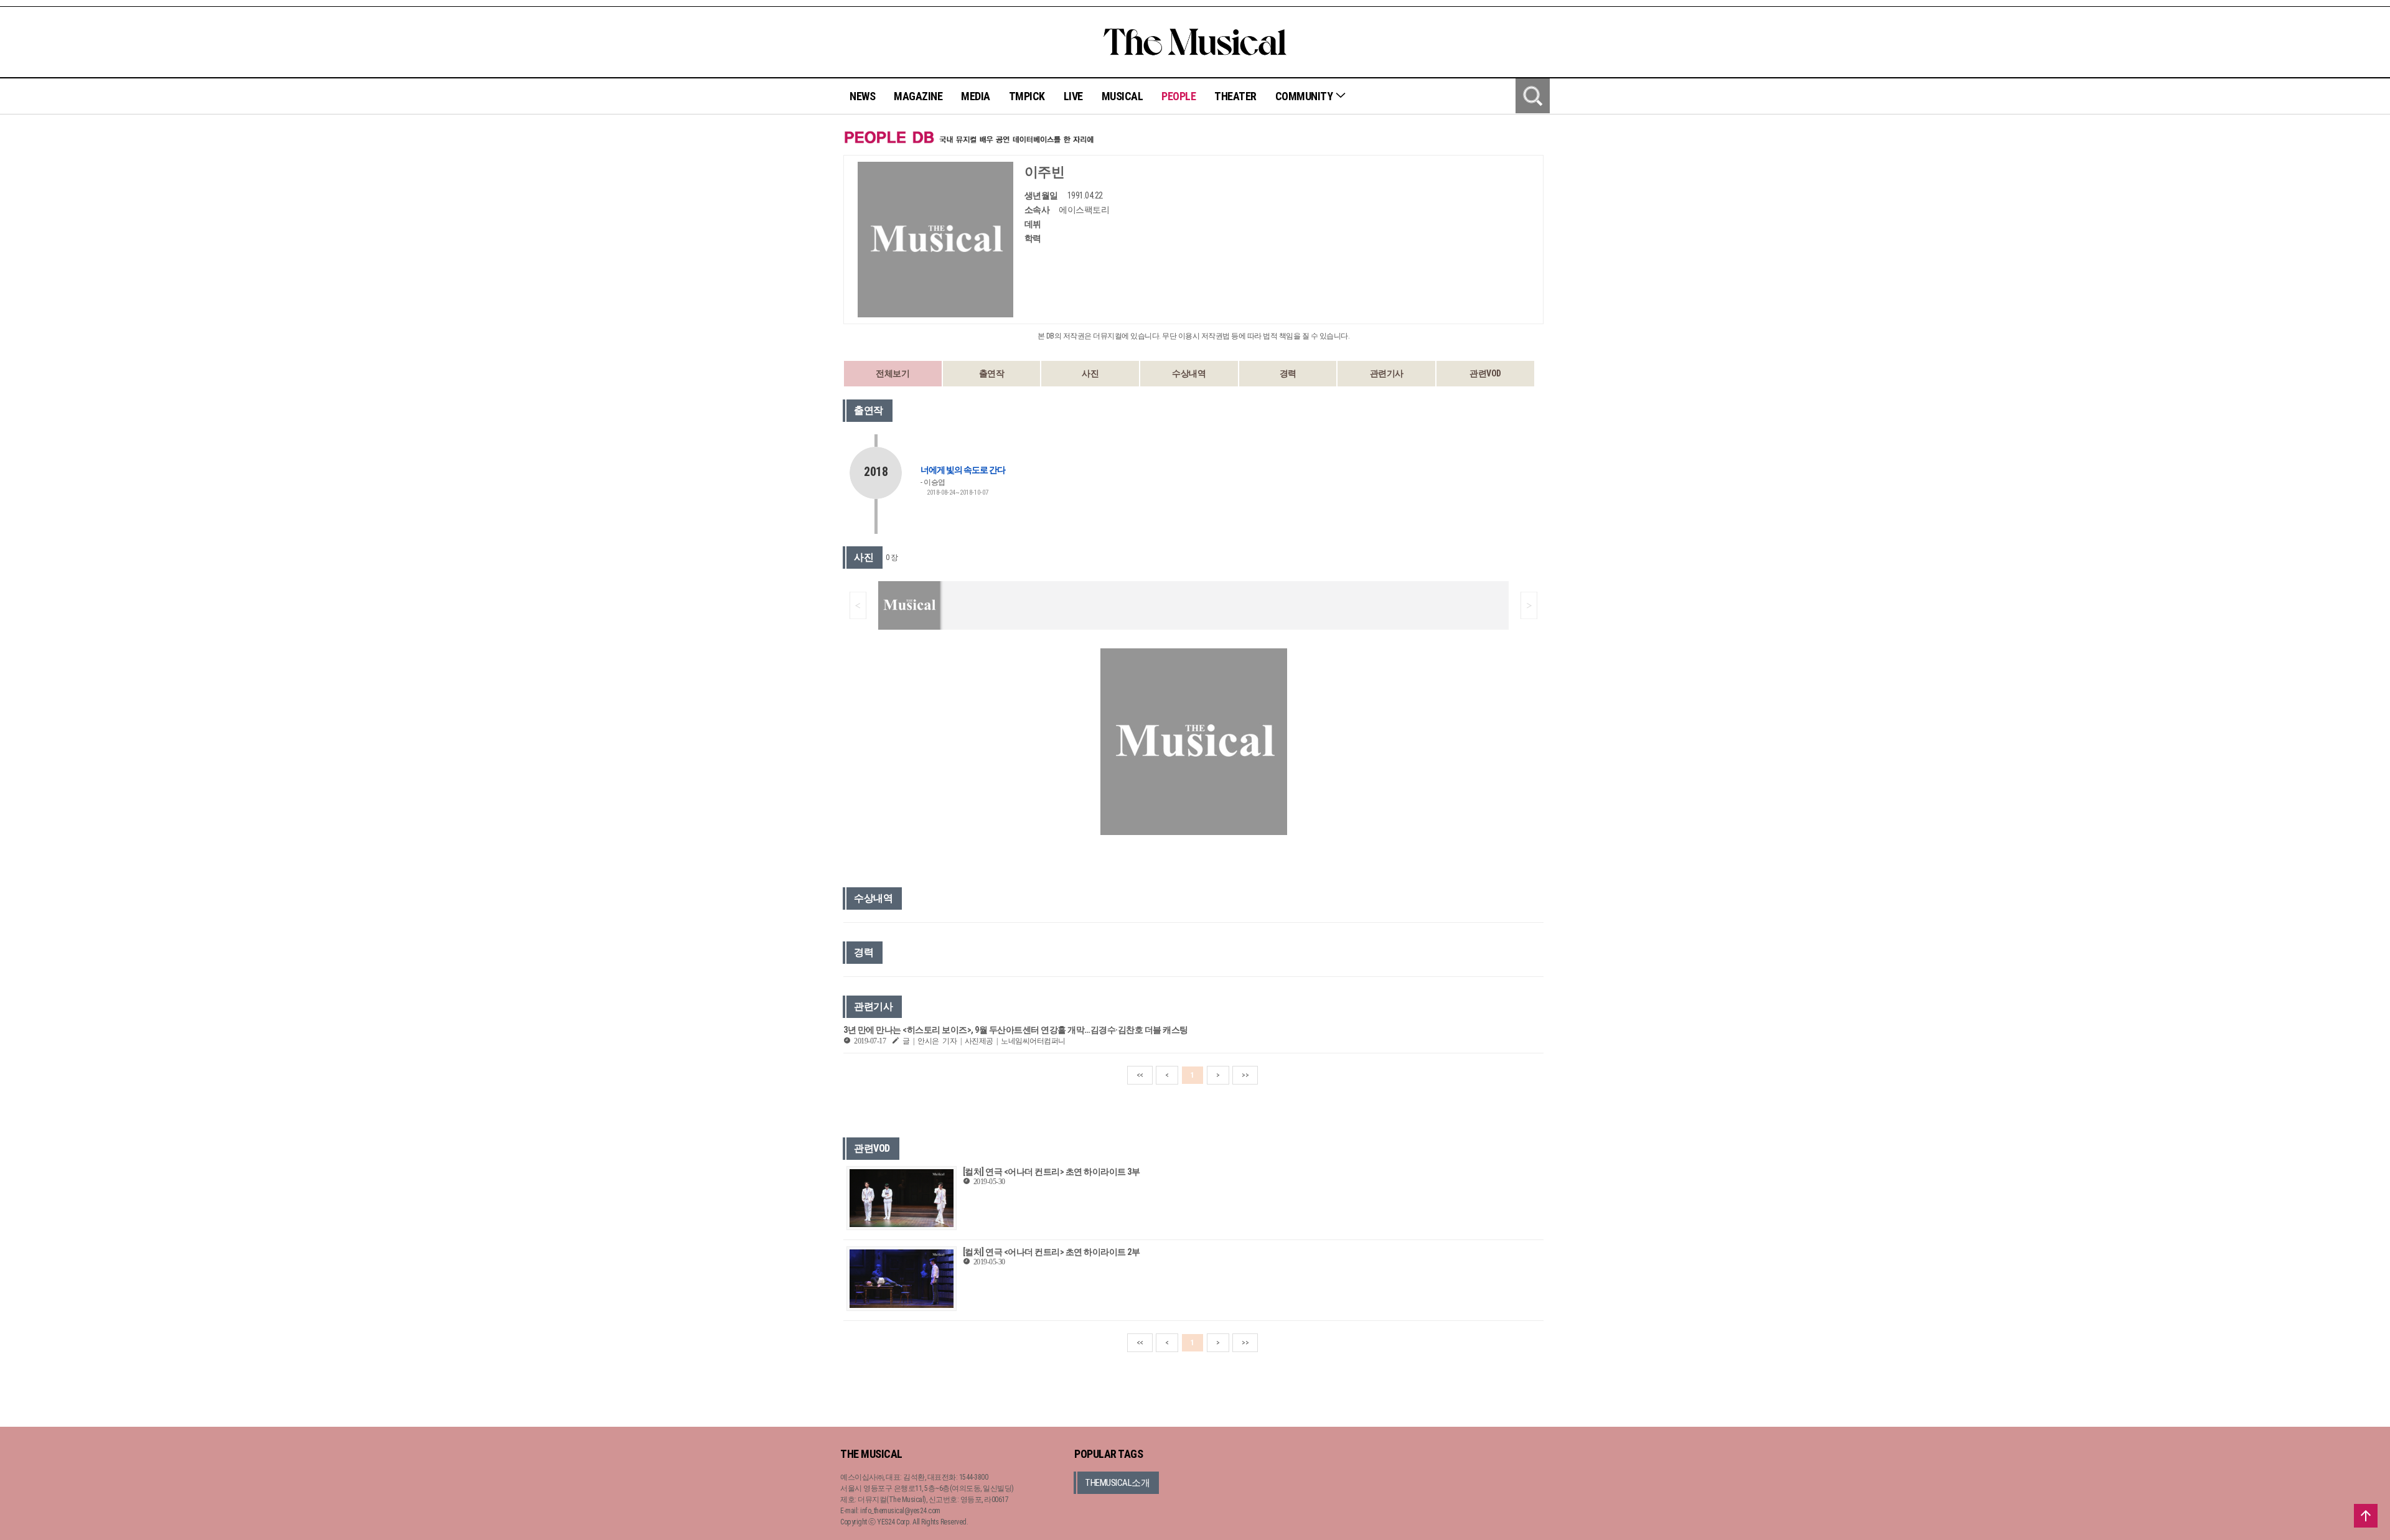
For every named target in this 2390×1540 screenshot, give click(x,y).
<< (1140, 1075)
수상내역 (1189, 373)
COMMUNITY (1305, 96)
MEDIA (976, 96)
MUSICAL (1122, 96)
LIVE (1073, 96)
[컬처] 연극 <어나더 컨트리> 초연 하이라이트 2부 (1052, 1252)
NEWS (862, 96)
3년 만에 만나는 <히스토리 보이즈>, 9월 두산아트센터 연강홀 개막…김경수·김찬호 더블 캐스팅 (1016, 1030)
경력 (1288, 373)
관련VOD (1485, 373)
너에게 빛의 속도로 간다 (963, 470)
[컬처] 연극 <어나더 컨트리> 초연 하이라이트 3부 (1052, 1172)
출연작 (992, 373)
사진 (1090, 373)
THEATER (1235, 96)
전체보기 (893, 373)
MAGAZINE (918, 96)
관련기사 (1387, 373)
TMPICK (1027, 96)
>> (1245, 1075)
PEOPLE (1179, 96)
